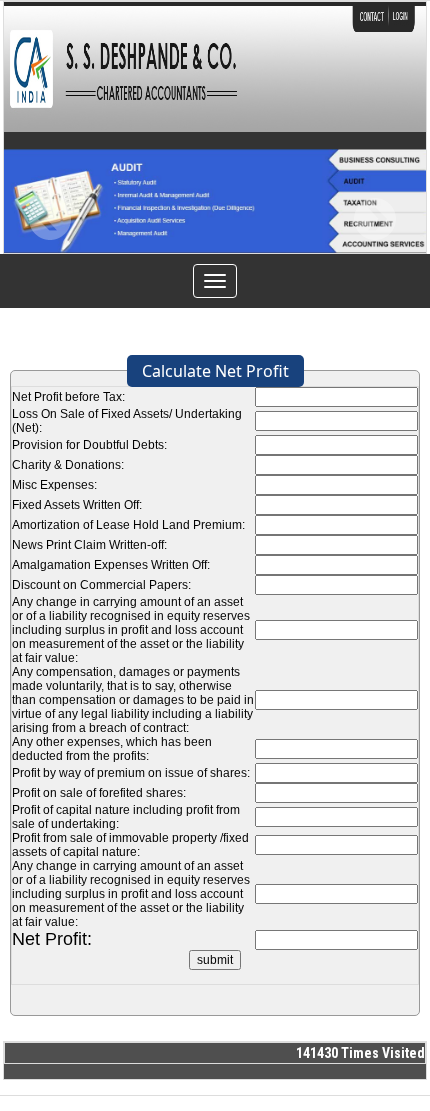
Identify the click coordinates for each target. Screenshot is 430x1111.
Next (374, 219)
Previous (50, 219)
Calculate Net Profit (215, 371)
